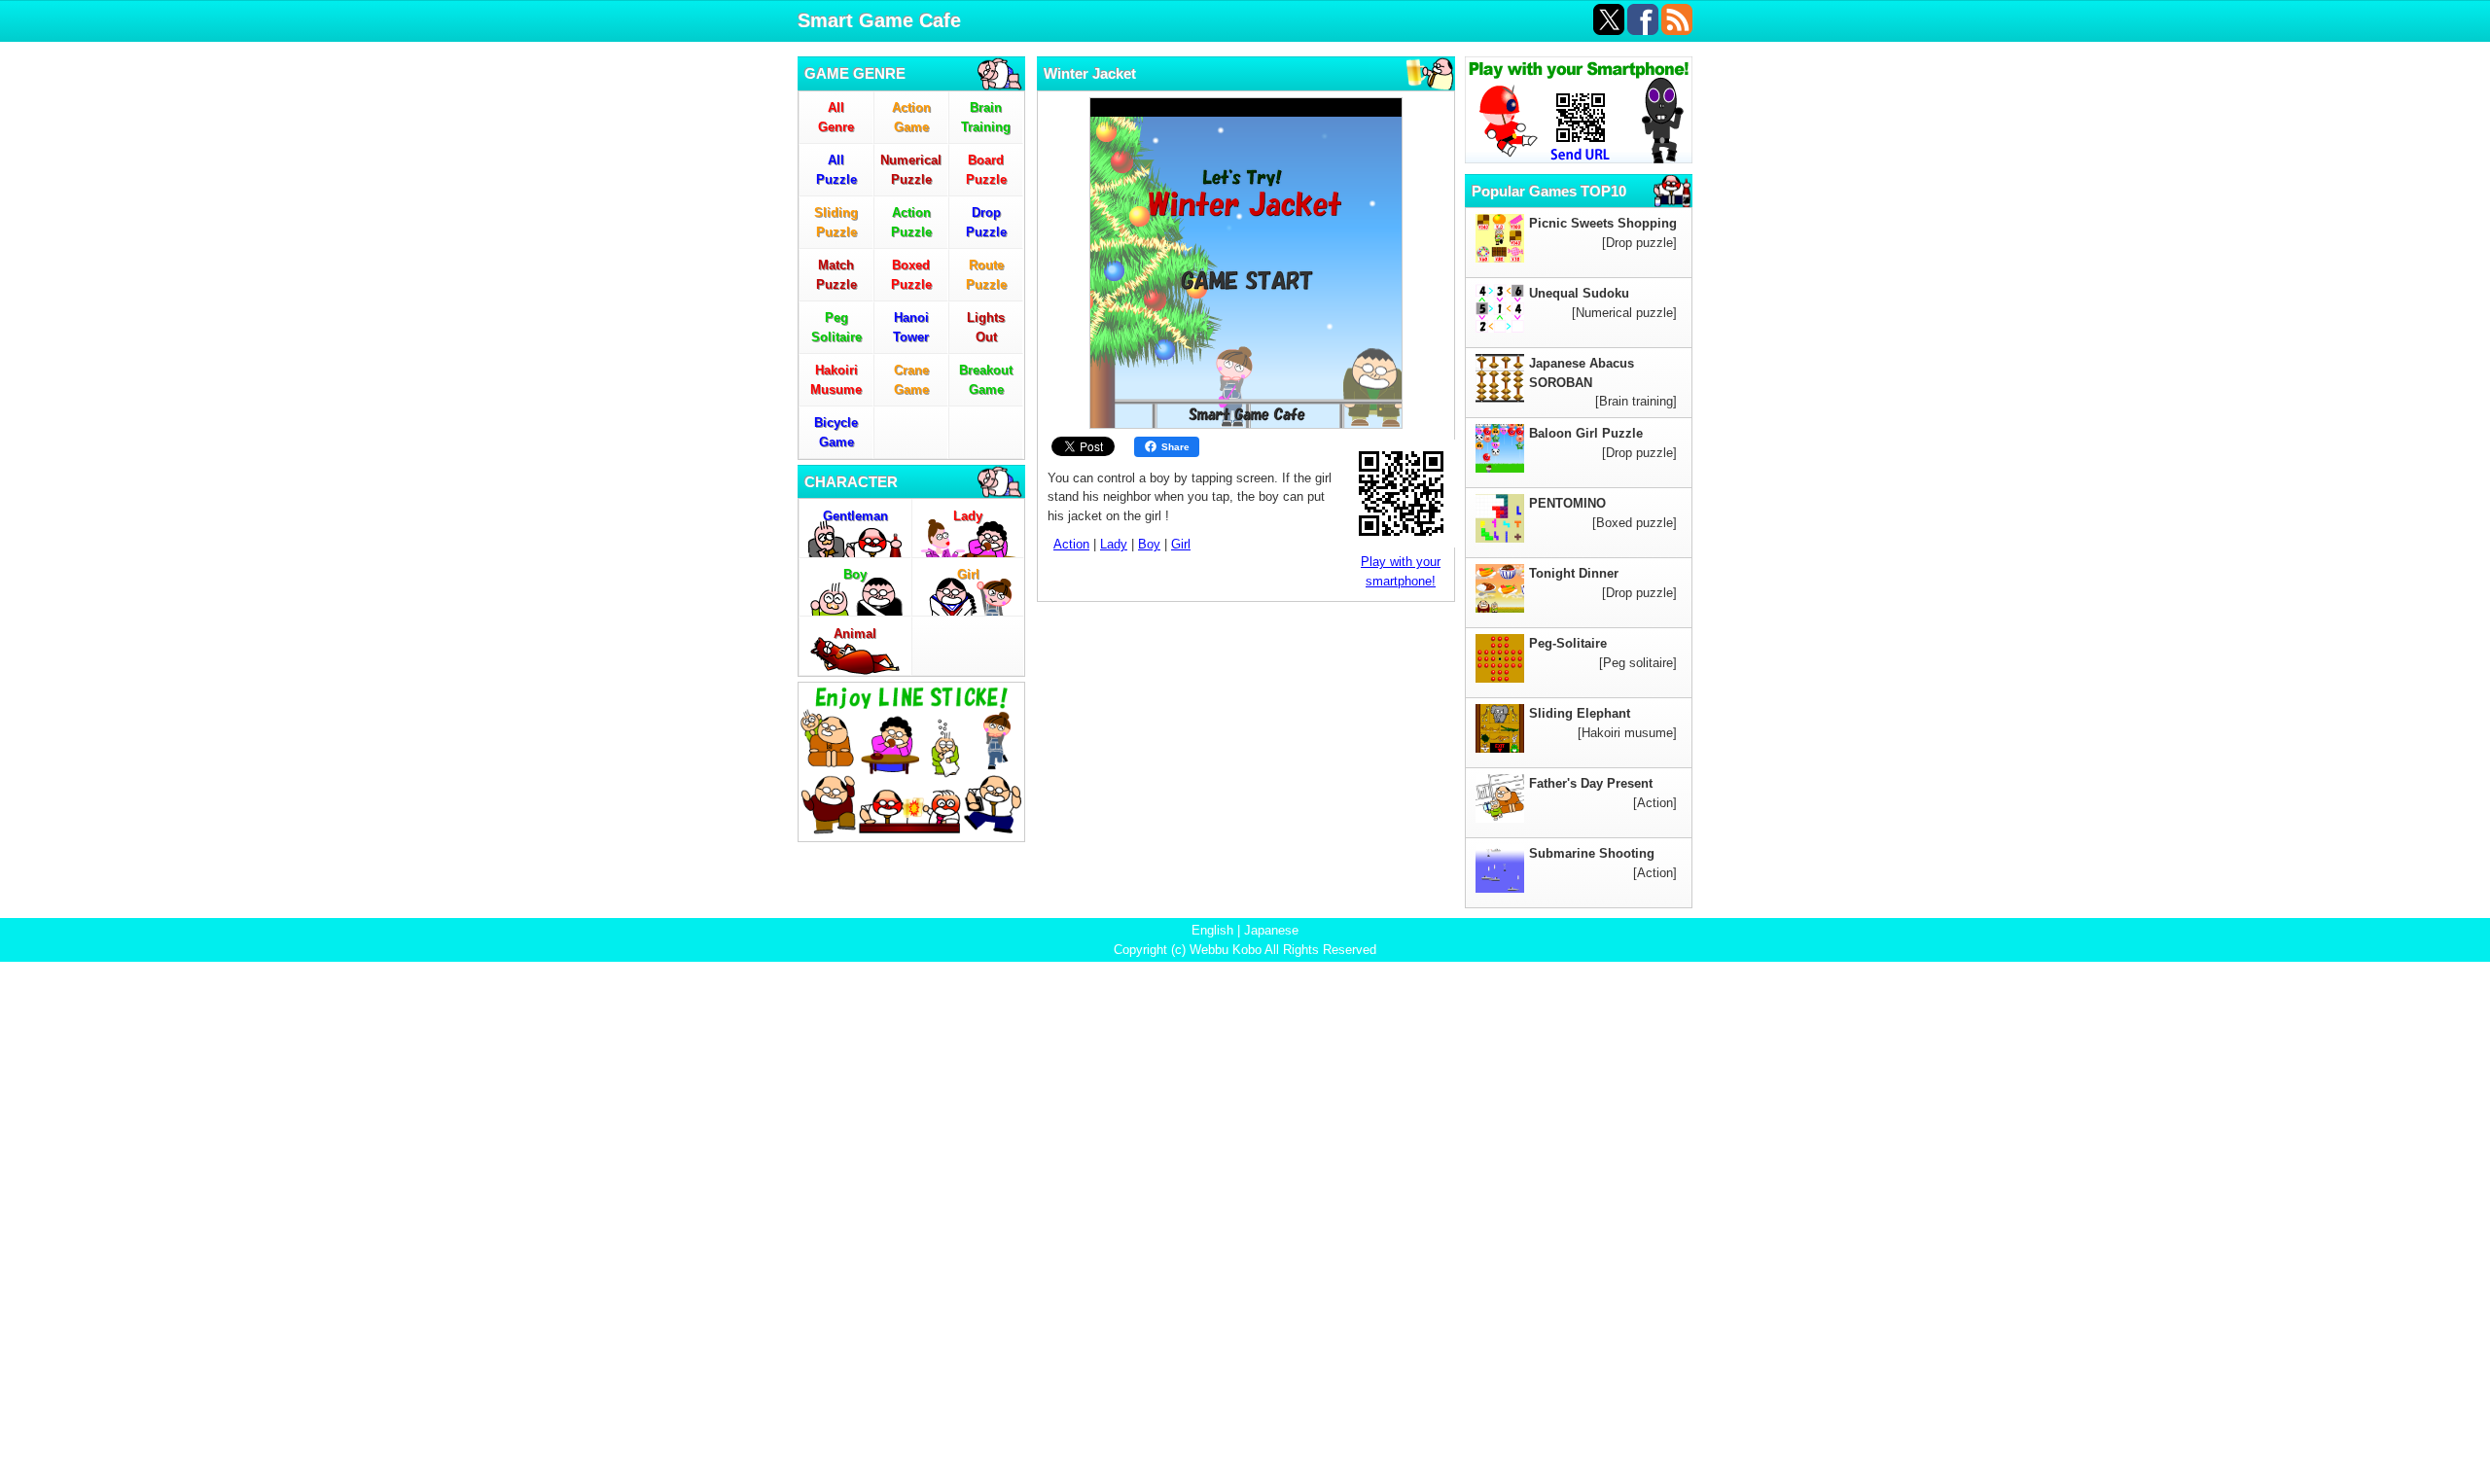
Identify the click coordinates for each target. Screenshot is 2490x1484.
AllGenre (836, 117)
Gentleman (855, 516)
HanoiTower (911, 327)
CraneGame (911, 380)
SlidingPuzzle (836, 222)
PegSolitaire (836, 327)
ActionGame (911, 117)
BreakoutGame (986, 380)
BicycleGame (836, 432)
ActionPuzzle (911, 222)
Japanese (1271, 930)
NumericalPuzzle (911, 170)
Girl (968, 574)
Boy (855, 574)
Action (1071, 544)
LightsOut (986, 327)
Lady (968, 516)
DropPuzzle (986, 222)
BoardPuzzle (986, 170)
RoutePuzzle (986, 275)
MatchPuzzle (836, 275)
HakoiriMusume (836, 380)
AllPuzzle (836, 170)
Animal (855, 634)
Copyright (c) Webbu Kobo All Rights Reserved (1245, 950)
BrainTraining (986, 117)
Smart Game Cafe (879, 20)
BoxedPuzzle (911, 275)
